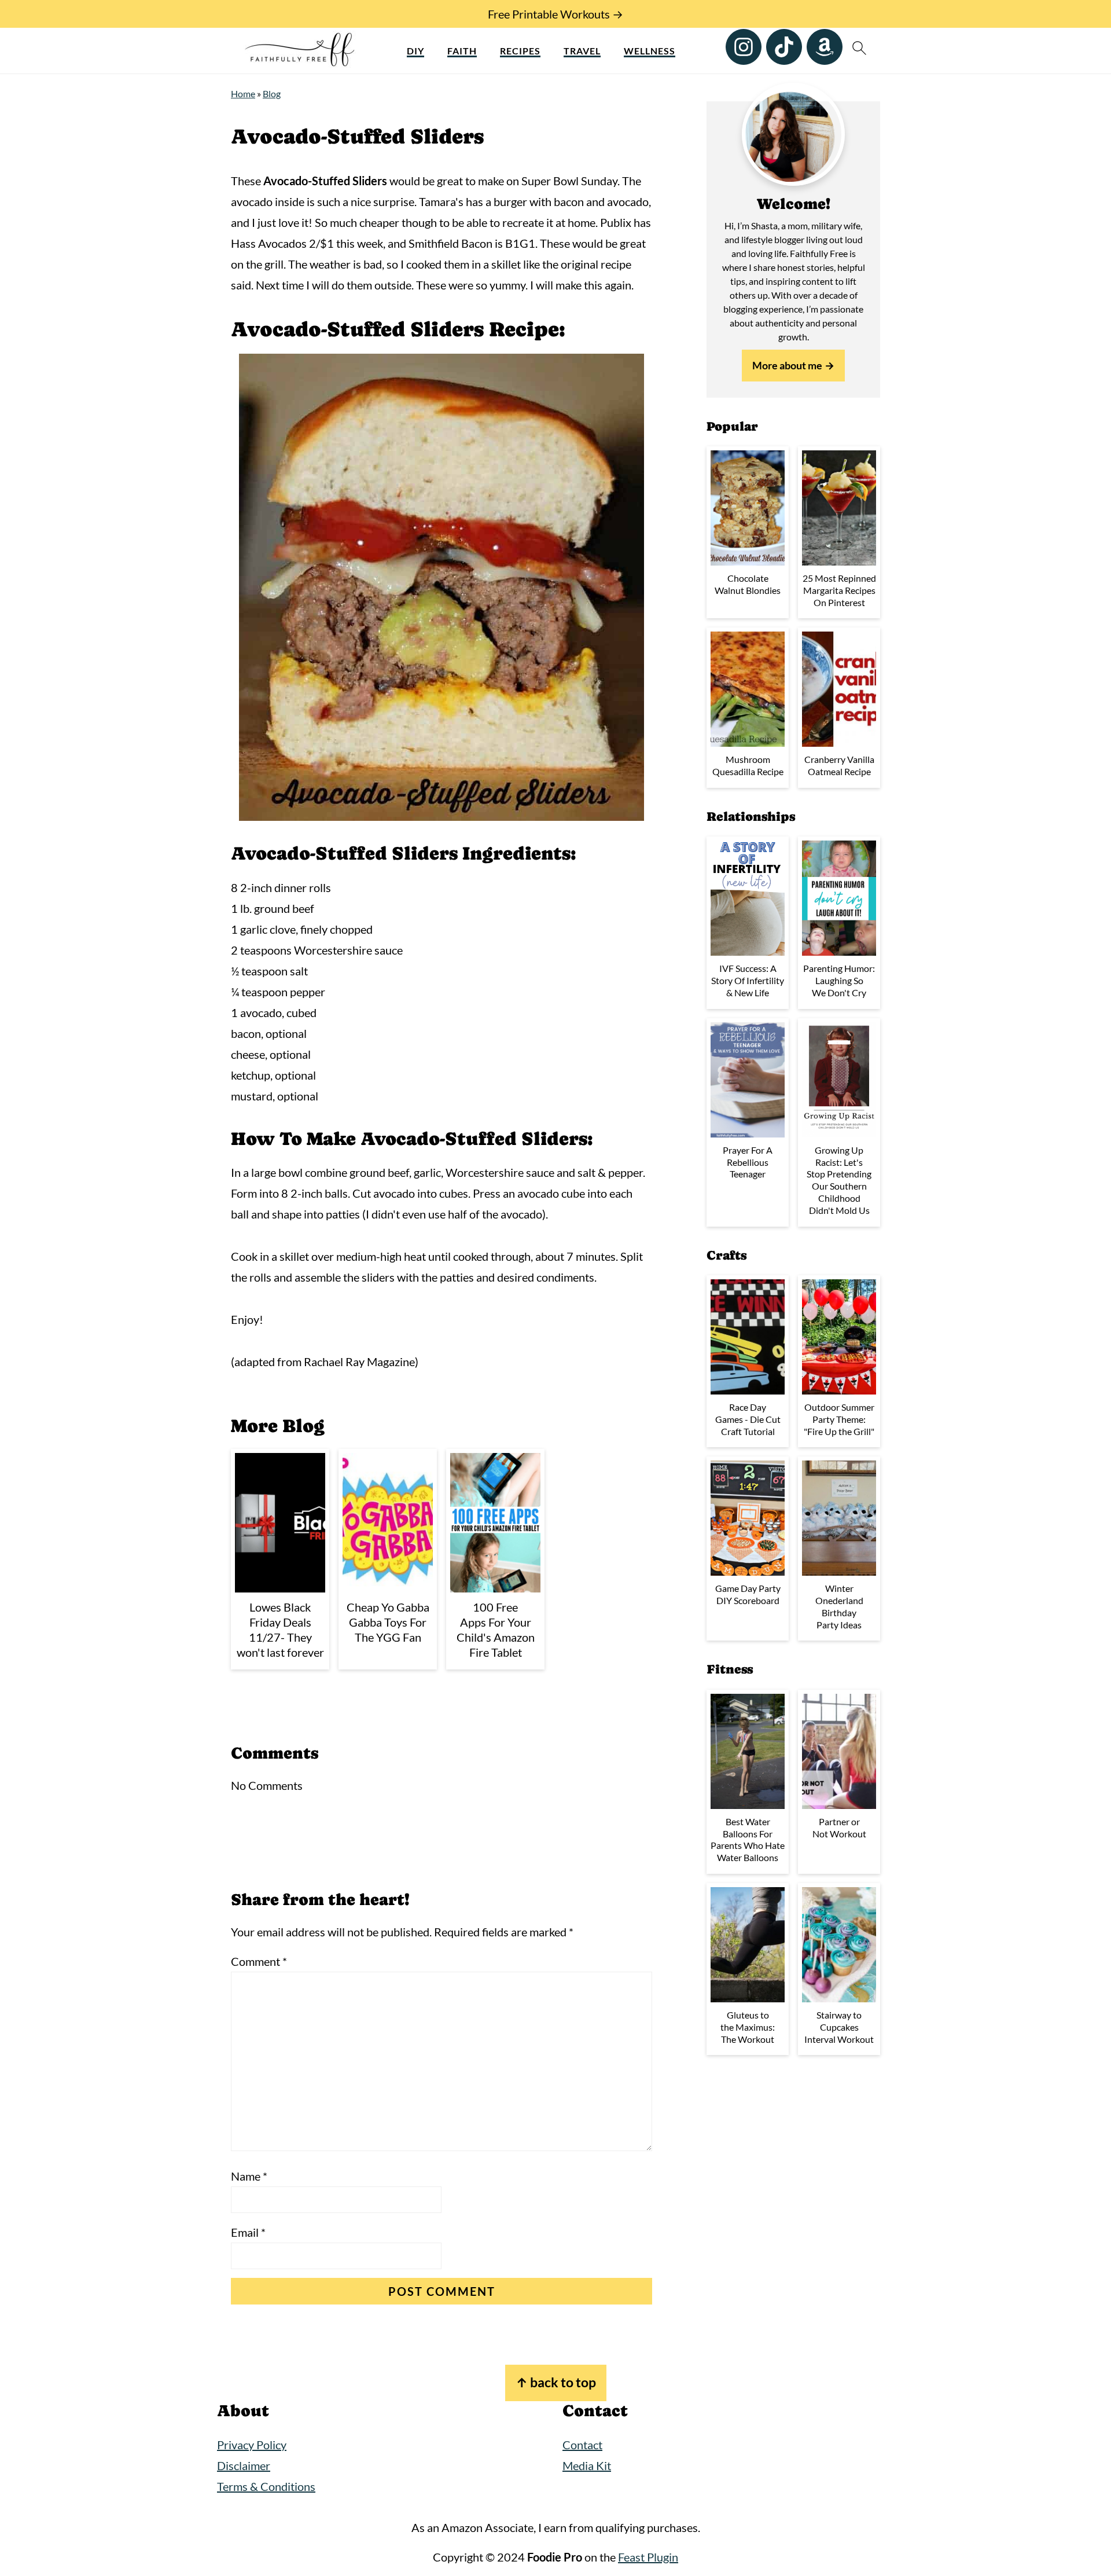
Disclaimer (244, 2465)
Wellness (650, 51)
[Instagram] (744, 47)
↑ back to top (556, 2382)
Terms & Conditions (266, 2486)
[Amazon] (825, 47)
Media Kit (587, 2465)
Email (248, 2232)
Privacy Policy (252, 2445)
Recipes (520, 51)
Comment (259, 1961)
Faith (462, 51)
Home (243, 93)
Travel (582, 51)
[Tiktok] (784, 47)
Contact (582, 2445)
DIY (415, 51)
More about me (787, 365)
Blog (272, 93)
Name (249, 2176)
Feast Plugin (648, 2557)
